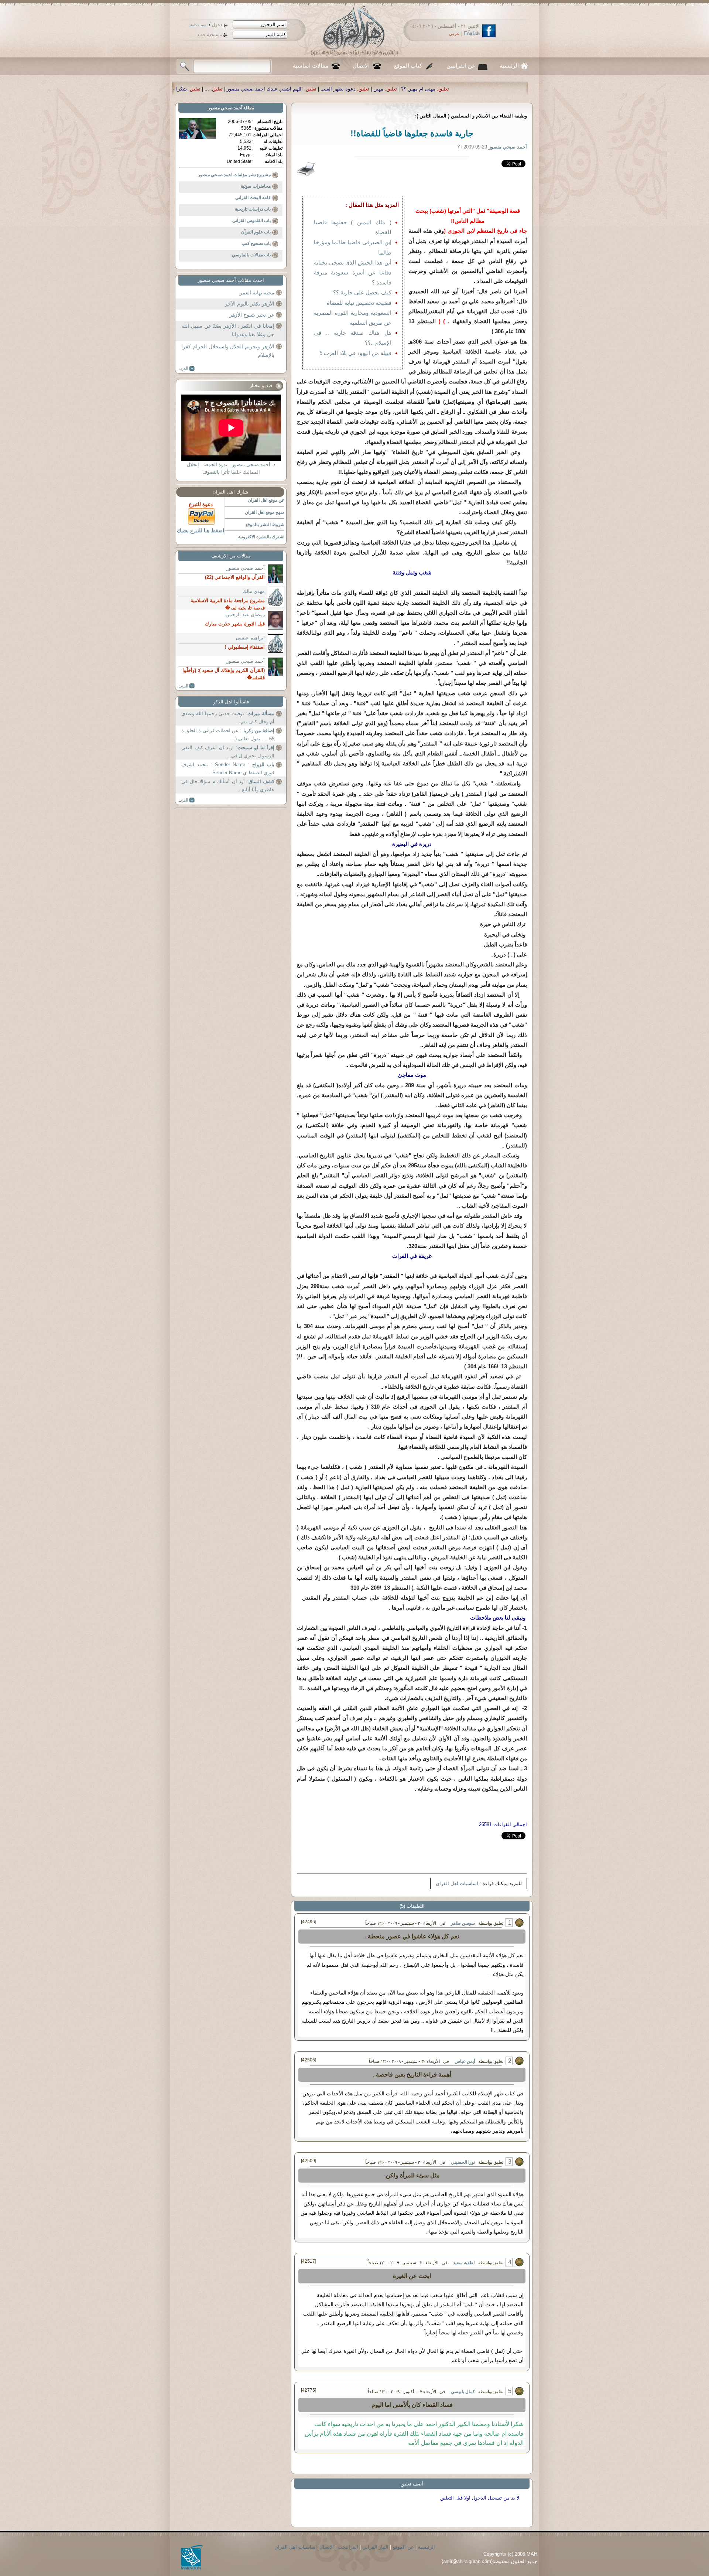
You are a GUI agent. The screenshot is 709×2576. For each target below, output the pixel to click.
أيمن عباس (465, 2061)
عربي (454, 33)
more (187, 369)
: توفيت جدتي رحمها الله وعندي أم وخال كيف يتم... (228, 718)
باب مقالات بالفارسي (251, 255)
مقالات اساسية (311, 66)
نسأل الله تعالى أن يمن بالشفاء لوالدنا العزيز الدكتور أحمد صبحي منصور (239, 89)
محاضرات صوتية (256, 186)
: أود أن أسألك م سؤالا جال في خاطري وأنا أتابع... (228, 786)
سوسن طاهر (463, 1923)
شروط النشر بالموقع (265, 525)
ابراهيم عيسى (250, 638)
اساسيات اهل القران (457, 1884)
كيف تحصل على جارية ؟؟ (362, 292)
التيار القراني (375, 2547)
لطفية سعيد (464, 2263)
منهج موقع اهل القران (265, 512)
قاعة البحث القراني (253, 198)
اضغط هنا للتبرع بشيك (201, 530)
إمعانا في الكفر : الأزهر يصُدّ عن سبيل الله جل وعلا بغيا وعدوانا (228, 330)
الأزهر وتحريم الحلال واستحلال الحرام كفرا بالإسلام (228, 351)
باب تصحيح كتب (256, 243)
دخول (217, 25)
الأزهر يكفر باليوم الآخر (250, 304)
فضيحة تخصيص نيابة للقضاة (359, 303)
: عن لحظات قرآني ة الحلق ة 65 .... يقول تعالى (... (228, 735)
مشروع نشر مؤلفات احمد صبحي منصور (234, 175)
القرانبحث (348, 2547)
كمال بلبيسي (463, 2392)
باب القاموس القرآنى (251, 221)
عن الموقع (403, 2547)
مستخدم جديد (210, 35)
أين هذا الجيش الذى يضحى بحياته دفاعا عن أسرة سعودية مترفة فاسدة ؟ (353, 272)
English (472, 33)
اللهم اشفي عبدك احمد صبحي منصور (494, 89)
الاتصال (361, 66)
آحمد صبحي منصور (225, 108)
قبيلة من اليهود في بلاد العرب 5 (355, 353)
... (436, 89)
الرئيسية (509, 66)
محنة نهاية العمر (257, 293)
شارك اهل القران (230, 492)
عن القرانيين (461, 66)
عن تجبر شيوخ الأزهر (252, 315)
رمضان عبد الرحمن (245, 615)
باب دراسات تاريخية (253, 209)
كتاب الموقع (408, 66)
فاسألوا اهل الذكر (231, 702)
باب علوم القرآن (256, 232)
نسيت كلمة (199, 25)
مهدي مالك (254, 591)
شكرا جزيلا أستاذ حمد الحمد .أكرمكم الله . (373, 89)
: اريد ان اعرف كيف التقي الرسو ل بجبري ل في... (228, 752)
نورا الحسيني (463, 2162)
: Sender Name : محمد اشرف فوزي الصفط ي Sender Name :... (228, 769)
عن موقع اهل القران (266, 500)
